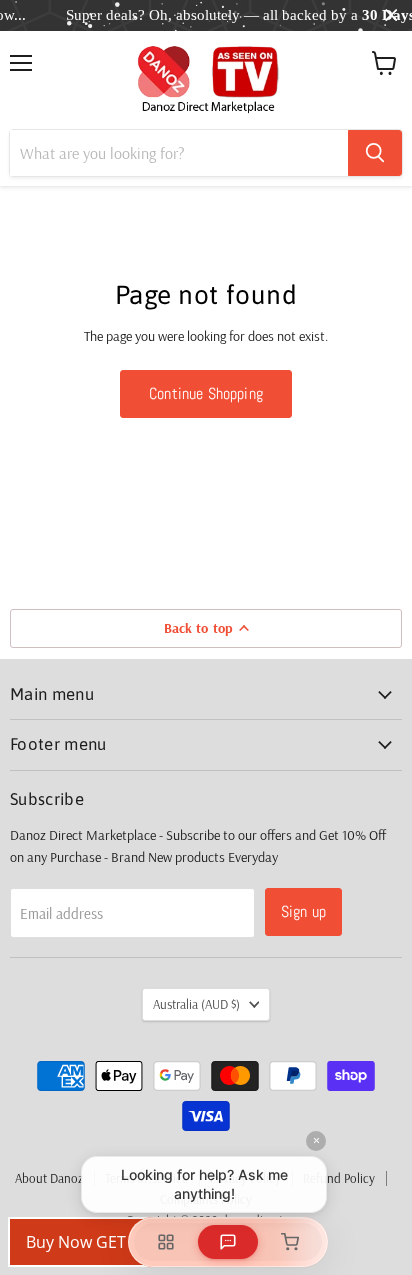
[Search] (375, 153)
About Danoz (49, 1178)
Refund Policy (339, 1178)
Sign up (303, 911)
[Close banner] (391, 15)
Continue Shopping (206, 393)
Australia (196, 1004)
